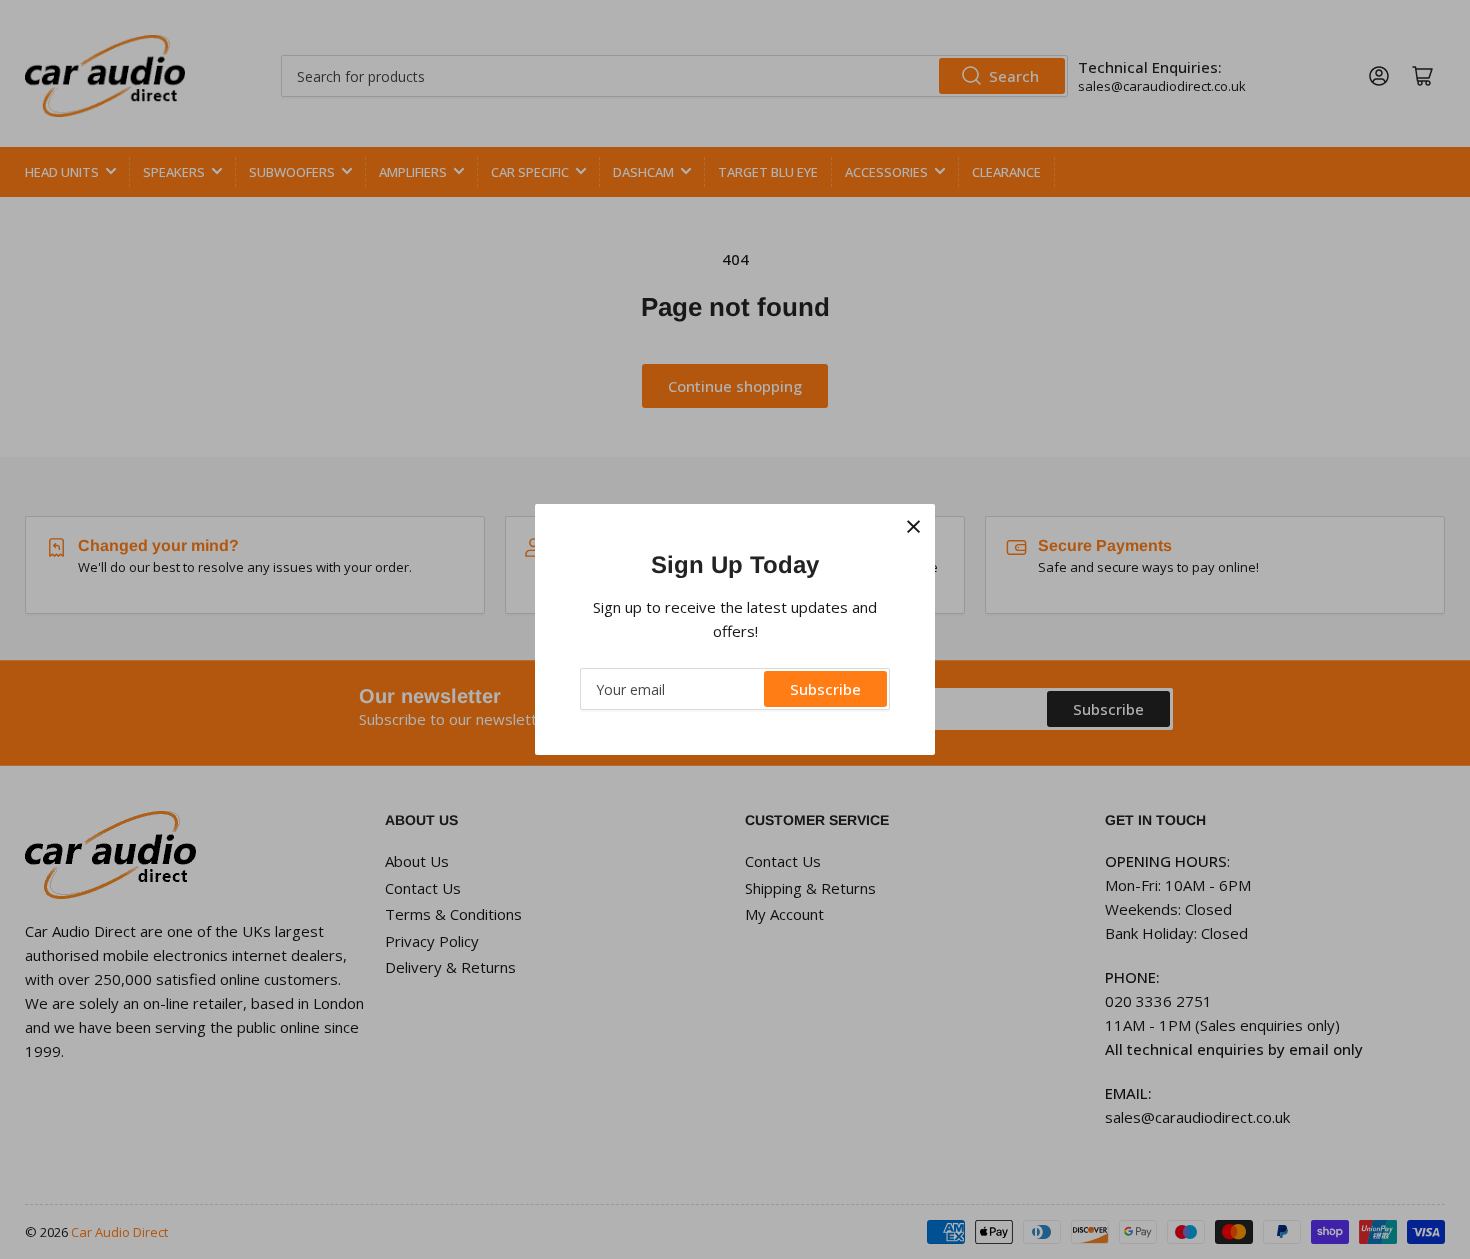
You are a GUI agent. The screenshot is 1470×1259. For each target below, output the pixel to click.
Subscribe (825, 689)
